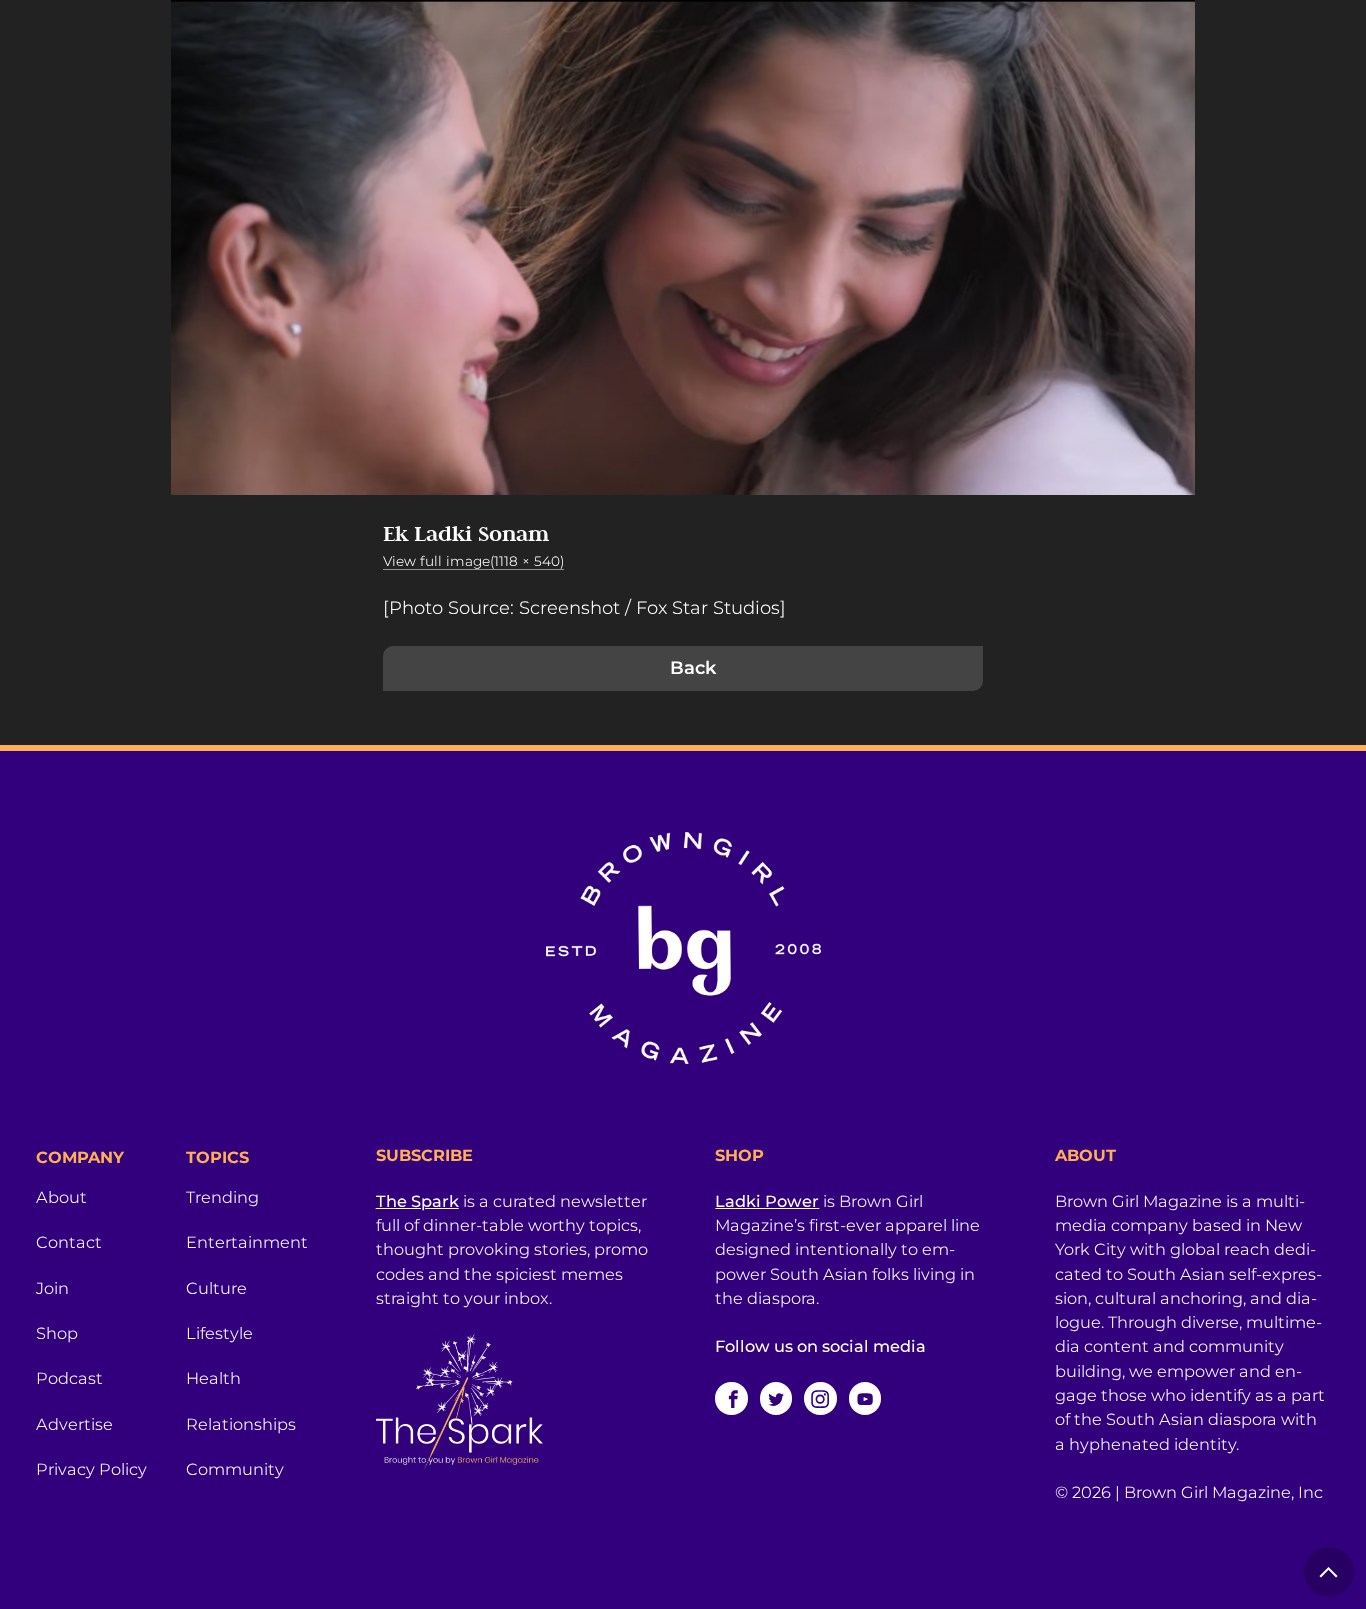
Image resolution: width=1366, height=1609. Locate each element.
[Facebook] (731, 1398)
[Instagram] (820, 1398)
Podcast (69, 1378)
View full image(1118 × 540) (473, 561)
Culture (216, 1288)
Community (235, 1469)
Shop (57, 1333)
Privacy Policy (91, 1469)
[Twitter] (776, 1398)
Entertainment (247, 1242)
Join (52, 1288)
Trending (222, 1197)
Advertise (74, 1424)
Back (693, 668)
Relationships (241, 1424)
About (61, 1197)
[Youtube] (865, 1398)
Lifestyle (219, 1333)
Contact (69, 1242)
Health (213, 1378)
